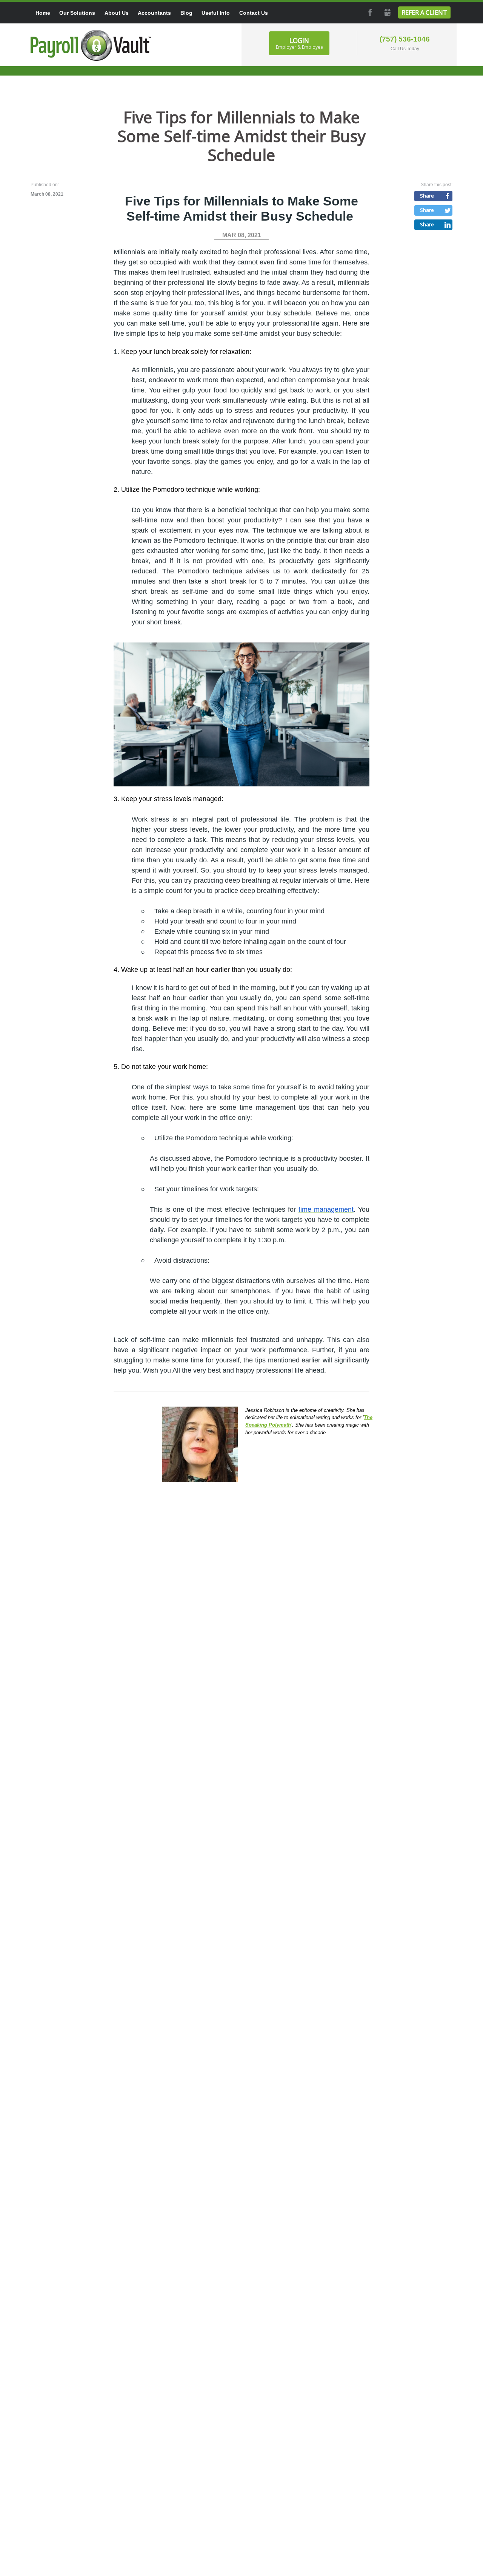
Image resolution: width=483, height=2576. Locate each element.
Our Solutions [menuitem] (77, 13)
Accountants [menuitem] (154, 13)
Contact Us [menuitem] (254, 13)
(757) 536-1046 (405, 39)
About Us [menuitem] (117, 13)
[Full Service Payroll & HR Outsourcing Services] (91, 45)
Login (299, 43)
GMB (387, 12)
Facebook (369, 12)
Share (427, 196)
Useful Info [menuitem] (216, 13)
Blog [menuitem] (186, 13)
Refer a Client (424, 12)
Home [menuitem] (43, 13)
